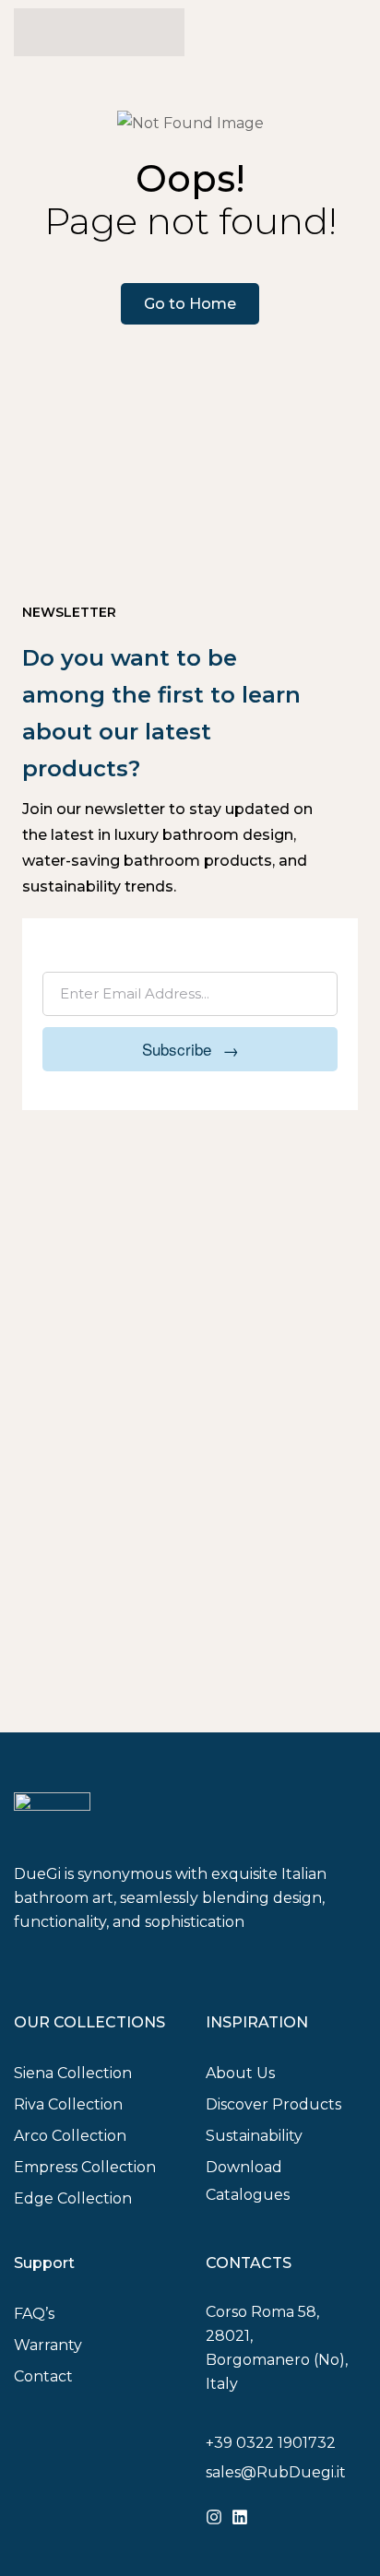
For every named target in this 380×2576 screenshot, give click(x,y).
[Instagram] (214, 2517)
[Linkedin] (240, 2517)
